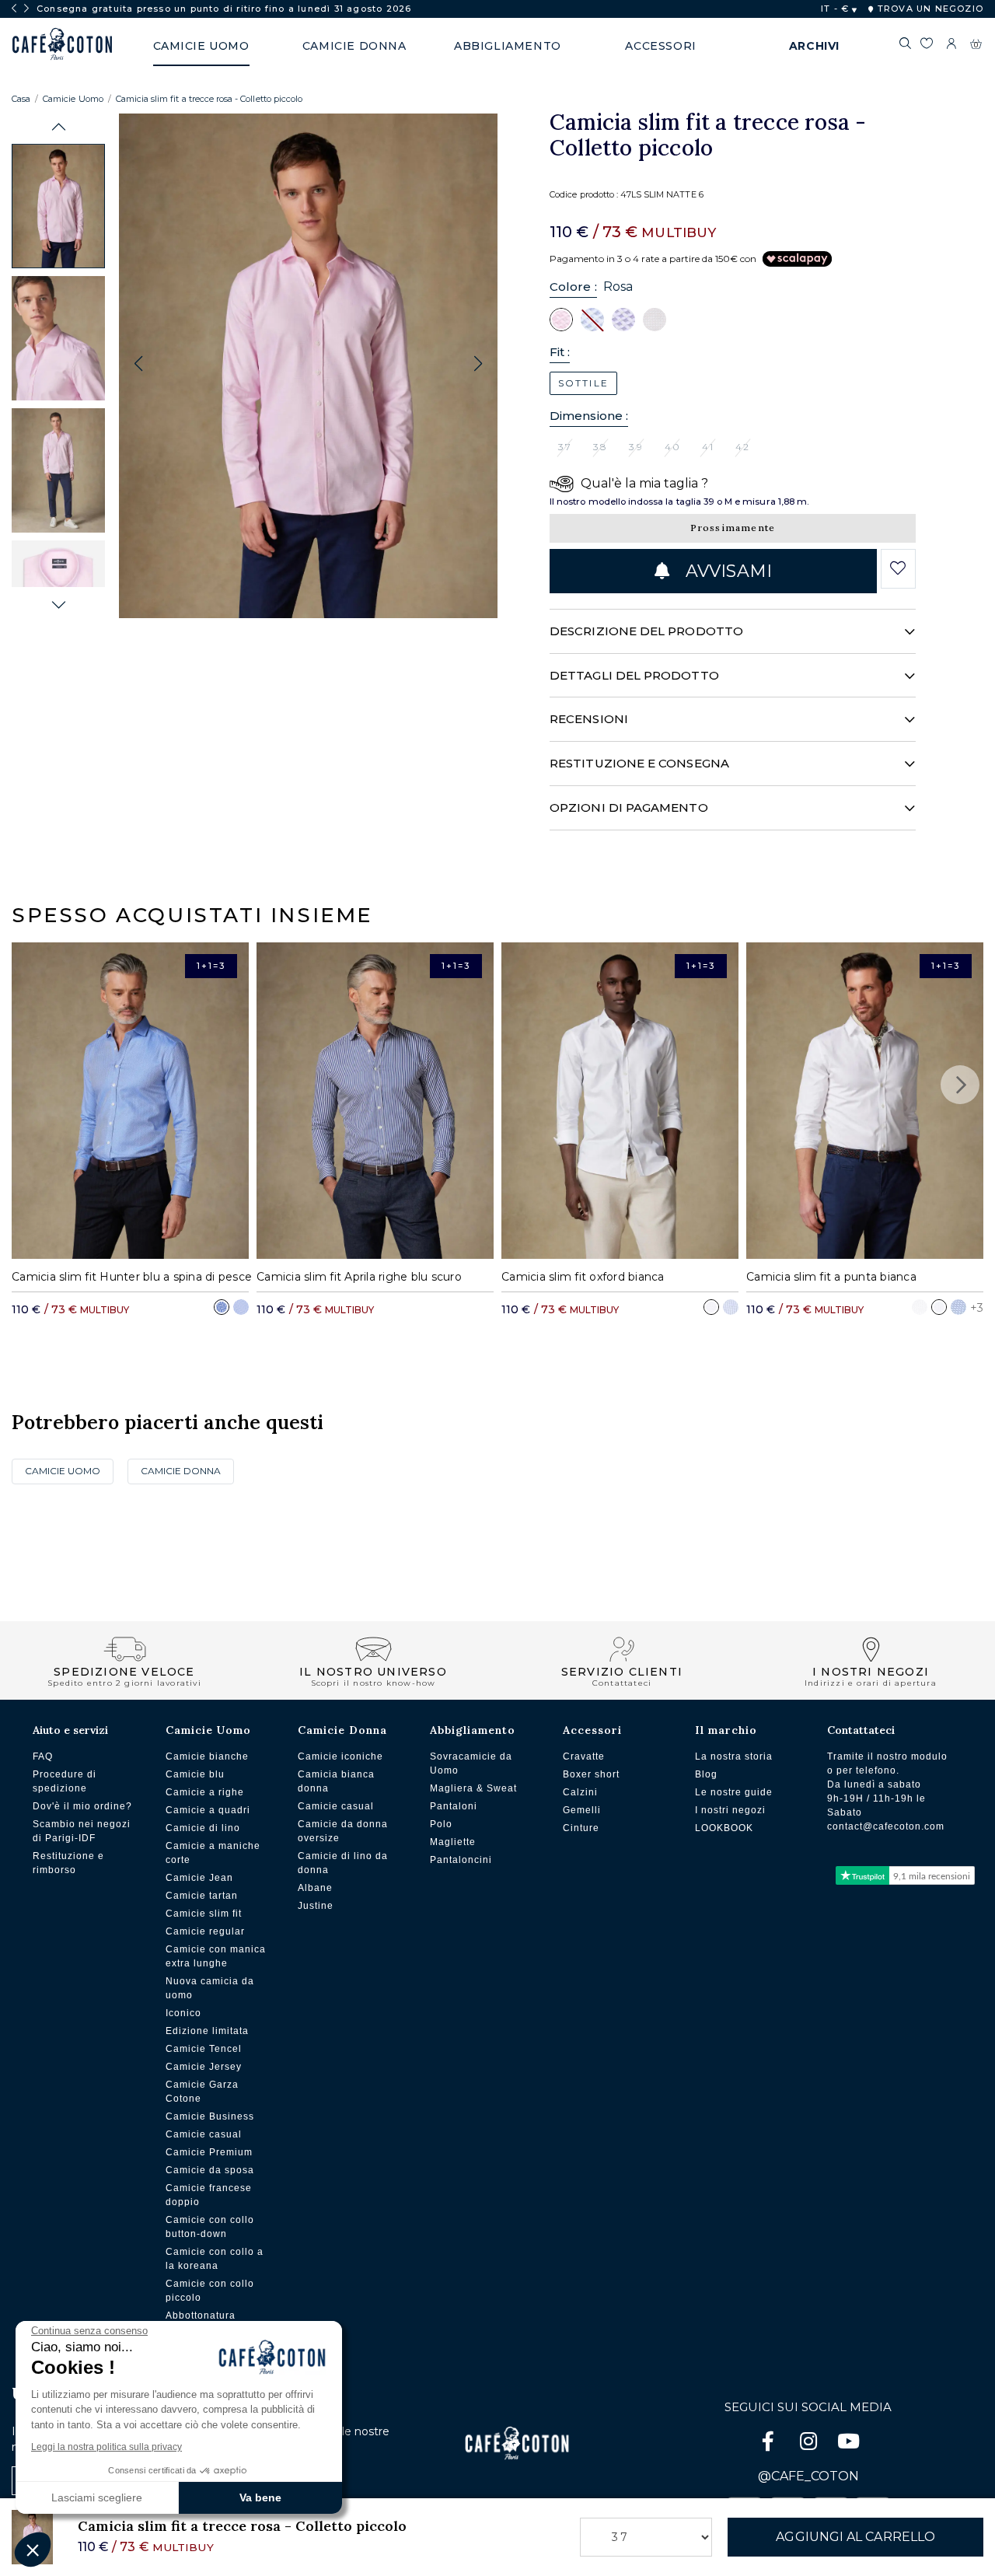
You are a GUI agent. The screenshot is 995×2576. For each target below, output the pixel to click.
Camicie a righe (205, 1792)
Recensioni (589, 719)
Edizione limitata (207, 2031)
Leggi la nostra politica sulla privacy (106, 2447)
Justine (316, 1906)
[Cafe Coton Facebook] (770, 2444)
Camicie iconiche (340, 1756)
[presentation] (14, 9)
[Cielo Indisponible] (592, 319)
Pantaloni (454, 1806)
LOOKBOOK (724, 1828)
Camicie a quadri (208, 1810)
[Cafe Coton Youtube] (849, 2444)
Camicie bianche (207, 1756)
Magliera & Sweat (473, 1788)
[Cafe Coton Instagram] (810, 2444)
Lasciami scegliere (97, 2497)
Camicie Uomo (73, 99)
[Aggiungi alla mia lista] (898, 568)
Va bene (260, 2497)
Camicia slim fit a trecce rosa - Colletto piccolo (209, 99)
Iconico (183, 2013)
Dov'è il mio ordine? (82, 1806)
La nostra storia (734, 1756)
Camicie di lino (203, 1828)
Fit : (560, 352)
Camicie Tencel (204, 2049)
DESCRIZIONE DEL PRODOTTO (646, 631)
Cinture (581, 1828)
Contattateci (861, 1730)
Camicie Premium (209, 2152)
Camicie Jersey (204, 2067)
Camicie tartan (202, 1896)
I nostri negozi (730, 1810)
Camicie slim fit (204, 1914)
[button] (59, 127)
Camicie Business (210, 2116)
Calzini (580, 1792)
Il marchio (726, 1730)
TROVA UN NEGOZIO (929, 9)
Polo (441, 1824)
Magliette (453, 1842)
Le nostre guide (734, 1792)
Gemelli (582, 1810)
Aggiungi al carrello (855, 2537)
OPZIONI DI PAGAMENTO (629, 807)
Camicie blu (195, 1774)
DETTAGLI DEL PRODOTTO (634, 675)
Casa (21, 99)
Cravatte (584, 1756)
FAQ (43, 1756)
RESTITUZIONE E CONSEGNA (639, 763)
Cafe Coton (62, 44)
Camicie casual (204, 2134)
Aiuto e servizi (70, 1730)
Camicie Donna (181, 1471)
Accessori (592, 1730)
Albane (315, 1888)
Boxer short (591, 1774)
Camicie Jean (199, 1878)
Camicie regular (205, 1931)
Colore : (573, 287)
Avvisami (726, 571)
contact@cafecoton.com (886, 1826)
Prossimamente (733, 528)
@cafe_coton (808, 2476)
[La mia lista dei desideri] (926, 46)
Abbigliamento (473, 1730)
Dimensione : (589, 416)
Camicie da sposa (210, 2170)
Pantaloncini (461, 1860)
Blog (706, 1774)
